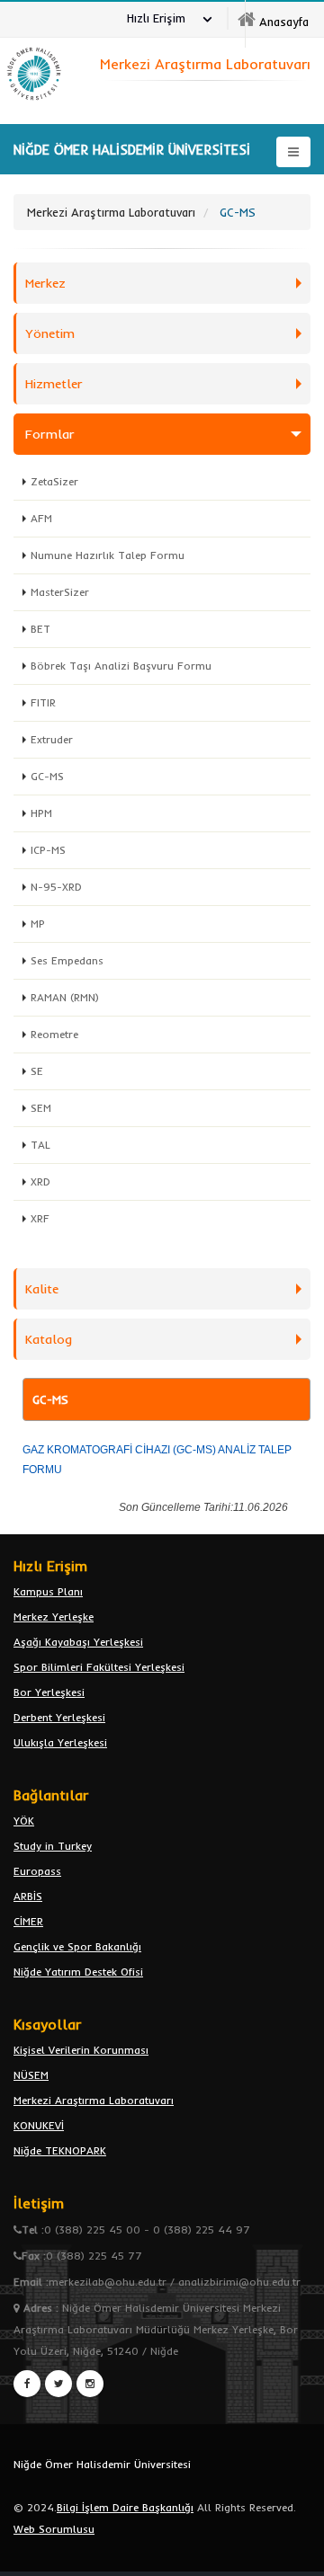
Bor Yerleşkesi (49, 1692)
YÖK (24, 1821)
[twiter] (58, 2384)
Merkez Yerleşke (54, 1617)
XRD (40, 1181)
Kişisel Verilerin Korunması (81, 2050)
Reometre (54, 1034)
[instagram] (90, 2384)
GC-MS (47, 776)
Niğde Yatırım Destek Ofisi (78, 1972)
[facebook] (27, 2384)
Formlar (50, 434)
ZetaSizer (54, 481)
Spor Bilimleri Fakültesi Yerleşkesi (99, 1667)
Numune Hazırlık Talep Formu (108, 555)
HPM (41, 813)
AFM (41, 518)
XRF (40, 1218)
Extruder (52, 739)
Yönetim (50, 333)
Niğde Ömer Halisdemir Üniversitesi (102, 2464)
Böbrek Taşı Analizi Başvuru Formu (121, 666)
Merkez (45, 283)
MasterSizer (60, 592)
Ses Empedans (67, 960)
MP (38, 924)
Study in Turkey (53, 1846)
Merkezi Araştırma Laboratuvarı (94, 2100)
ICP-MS (48, 850)
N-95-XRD (56, 887)
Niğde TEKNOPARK (60, 2150)
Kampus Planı (48, 1591)
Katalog (49, 1339)
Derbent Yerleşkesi (59, 1717)
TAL (40, 1145)
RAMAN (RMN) (65, 997)
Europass (37, 1871)
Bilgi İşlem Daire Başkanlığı (125, 2507)
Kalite (42, 1289)
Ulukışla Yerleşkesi (60, 1742)
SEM (41, 1108)
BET (40, 629)
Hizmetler (54, 384)
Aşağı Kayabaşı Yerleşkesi (78, 1642)
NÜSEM (31, 2075)
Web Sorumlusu (54, 2529)
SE (37, 1071)
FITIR (43, 702)
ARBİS (28, 1896)
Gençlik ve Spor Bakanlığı (77, 1946)
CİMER (28, 1921)
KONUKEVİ (39, 2125)
